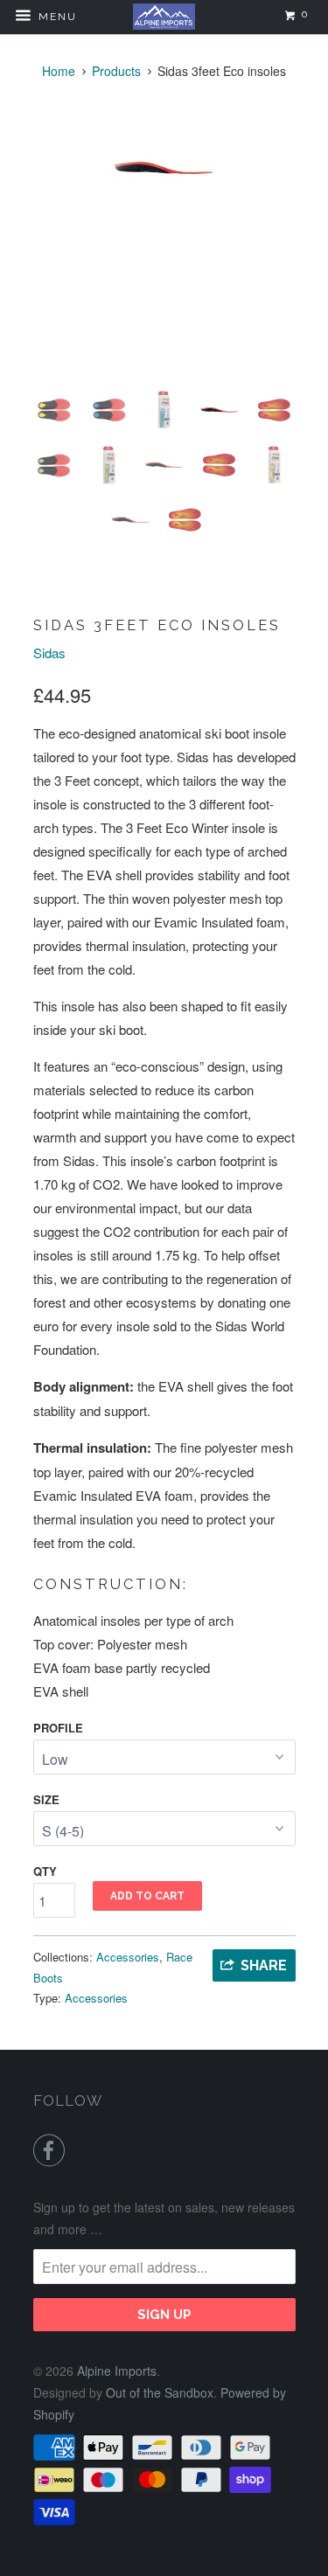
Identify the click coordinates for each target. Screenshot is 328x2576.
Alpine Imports (117, 2371)
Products (116, 71)
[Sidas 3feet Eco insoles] (164, 168)
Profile (58, 1728)
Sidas (49, 653)
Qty (45, 1871)
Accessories (128, 1957)
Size (46, 1799)
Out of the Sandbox (160, 2392)
